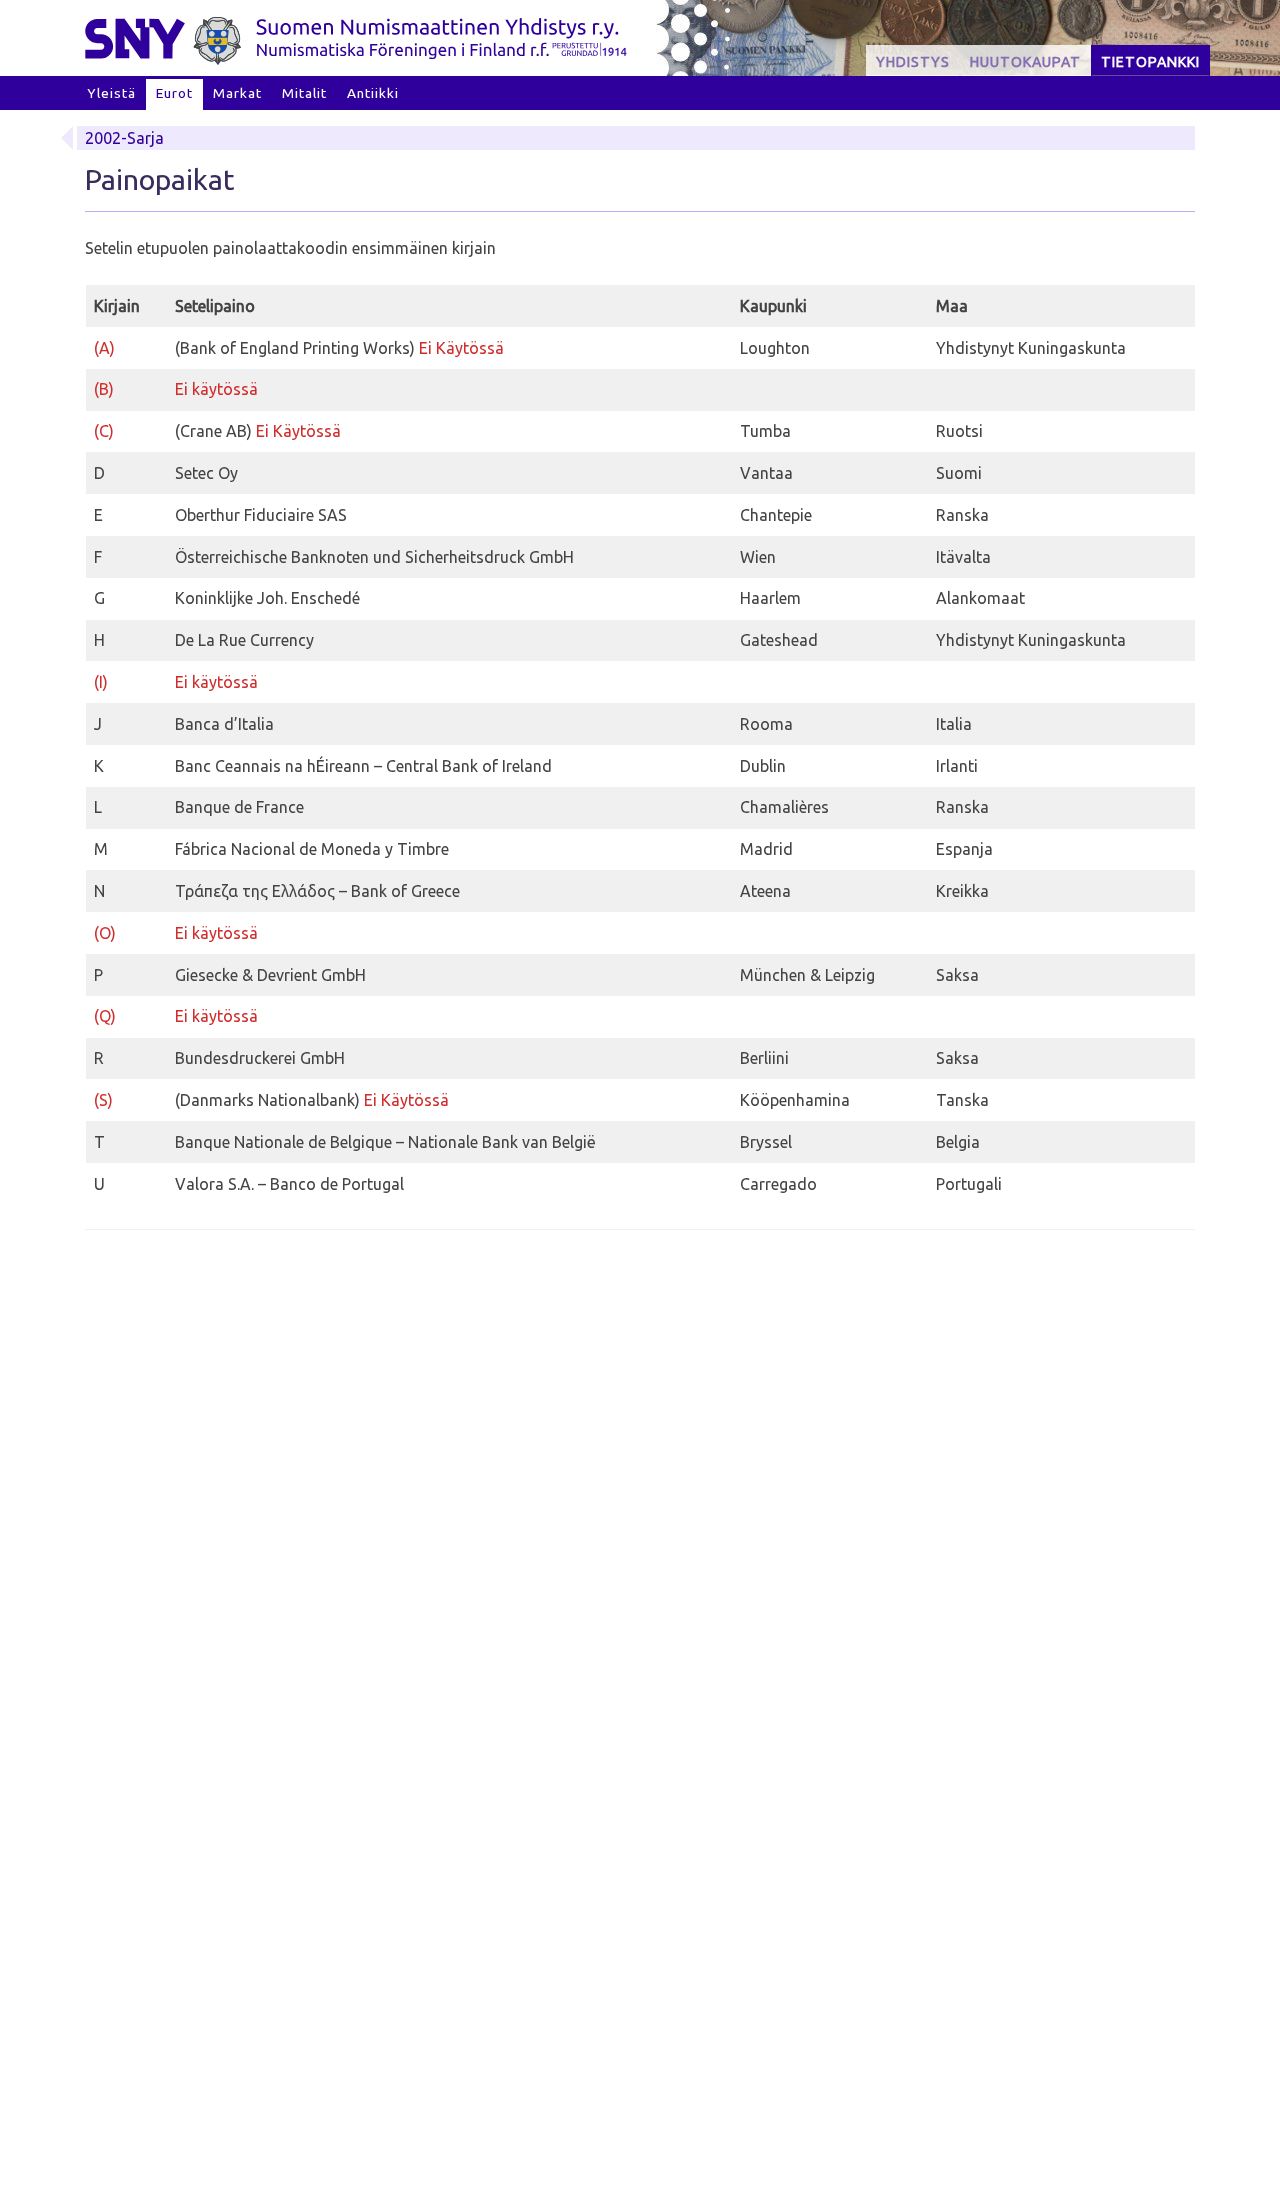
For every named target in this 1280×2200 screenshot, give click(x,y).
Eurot (174, 93)
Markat (237, 93)
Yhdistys (913, 62)
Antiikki (373, 93)
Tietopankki (1150, 62)
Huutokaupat (1025, 62)
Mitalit (304, 93)
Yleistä (111, 93)
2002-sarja (124, 138)
